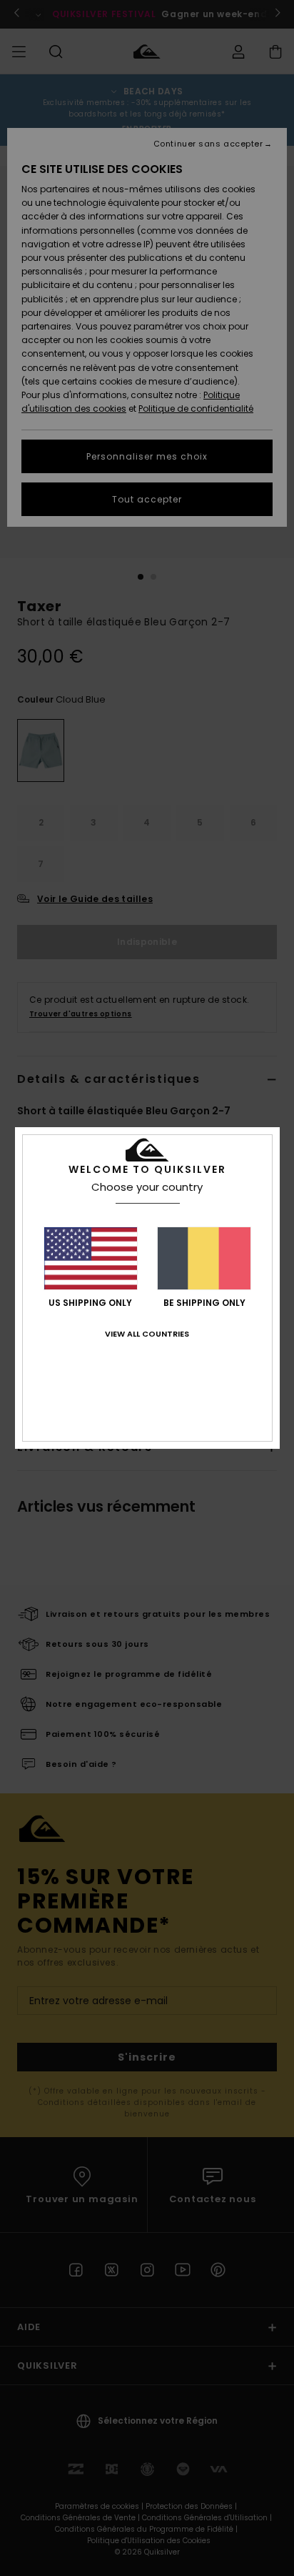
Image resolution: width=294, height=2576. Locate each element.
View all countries (147, 1334)
